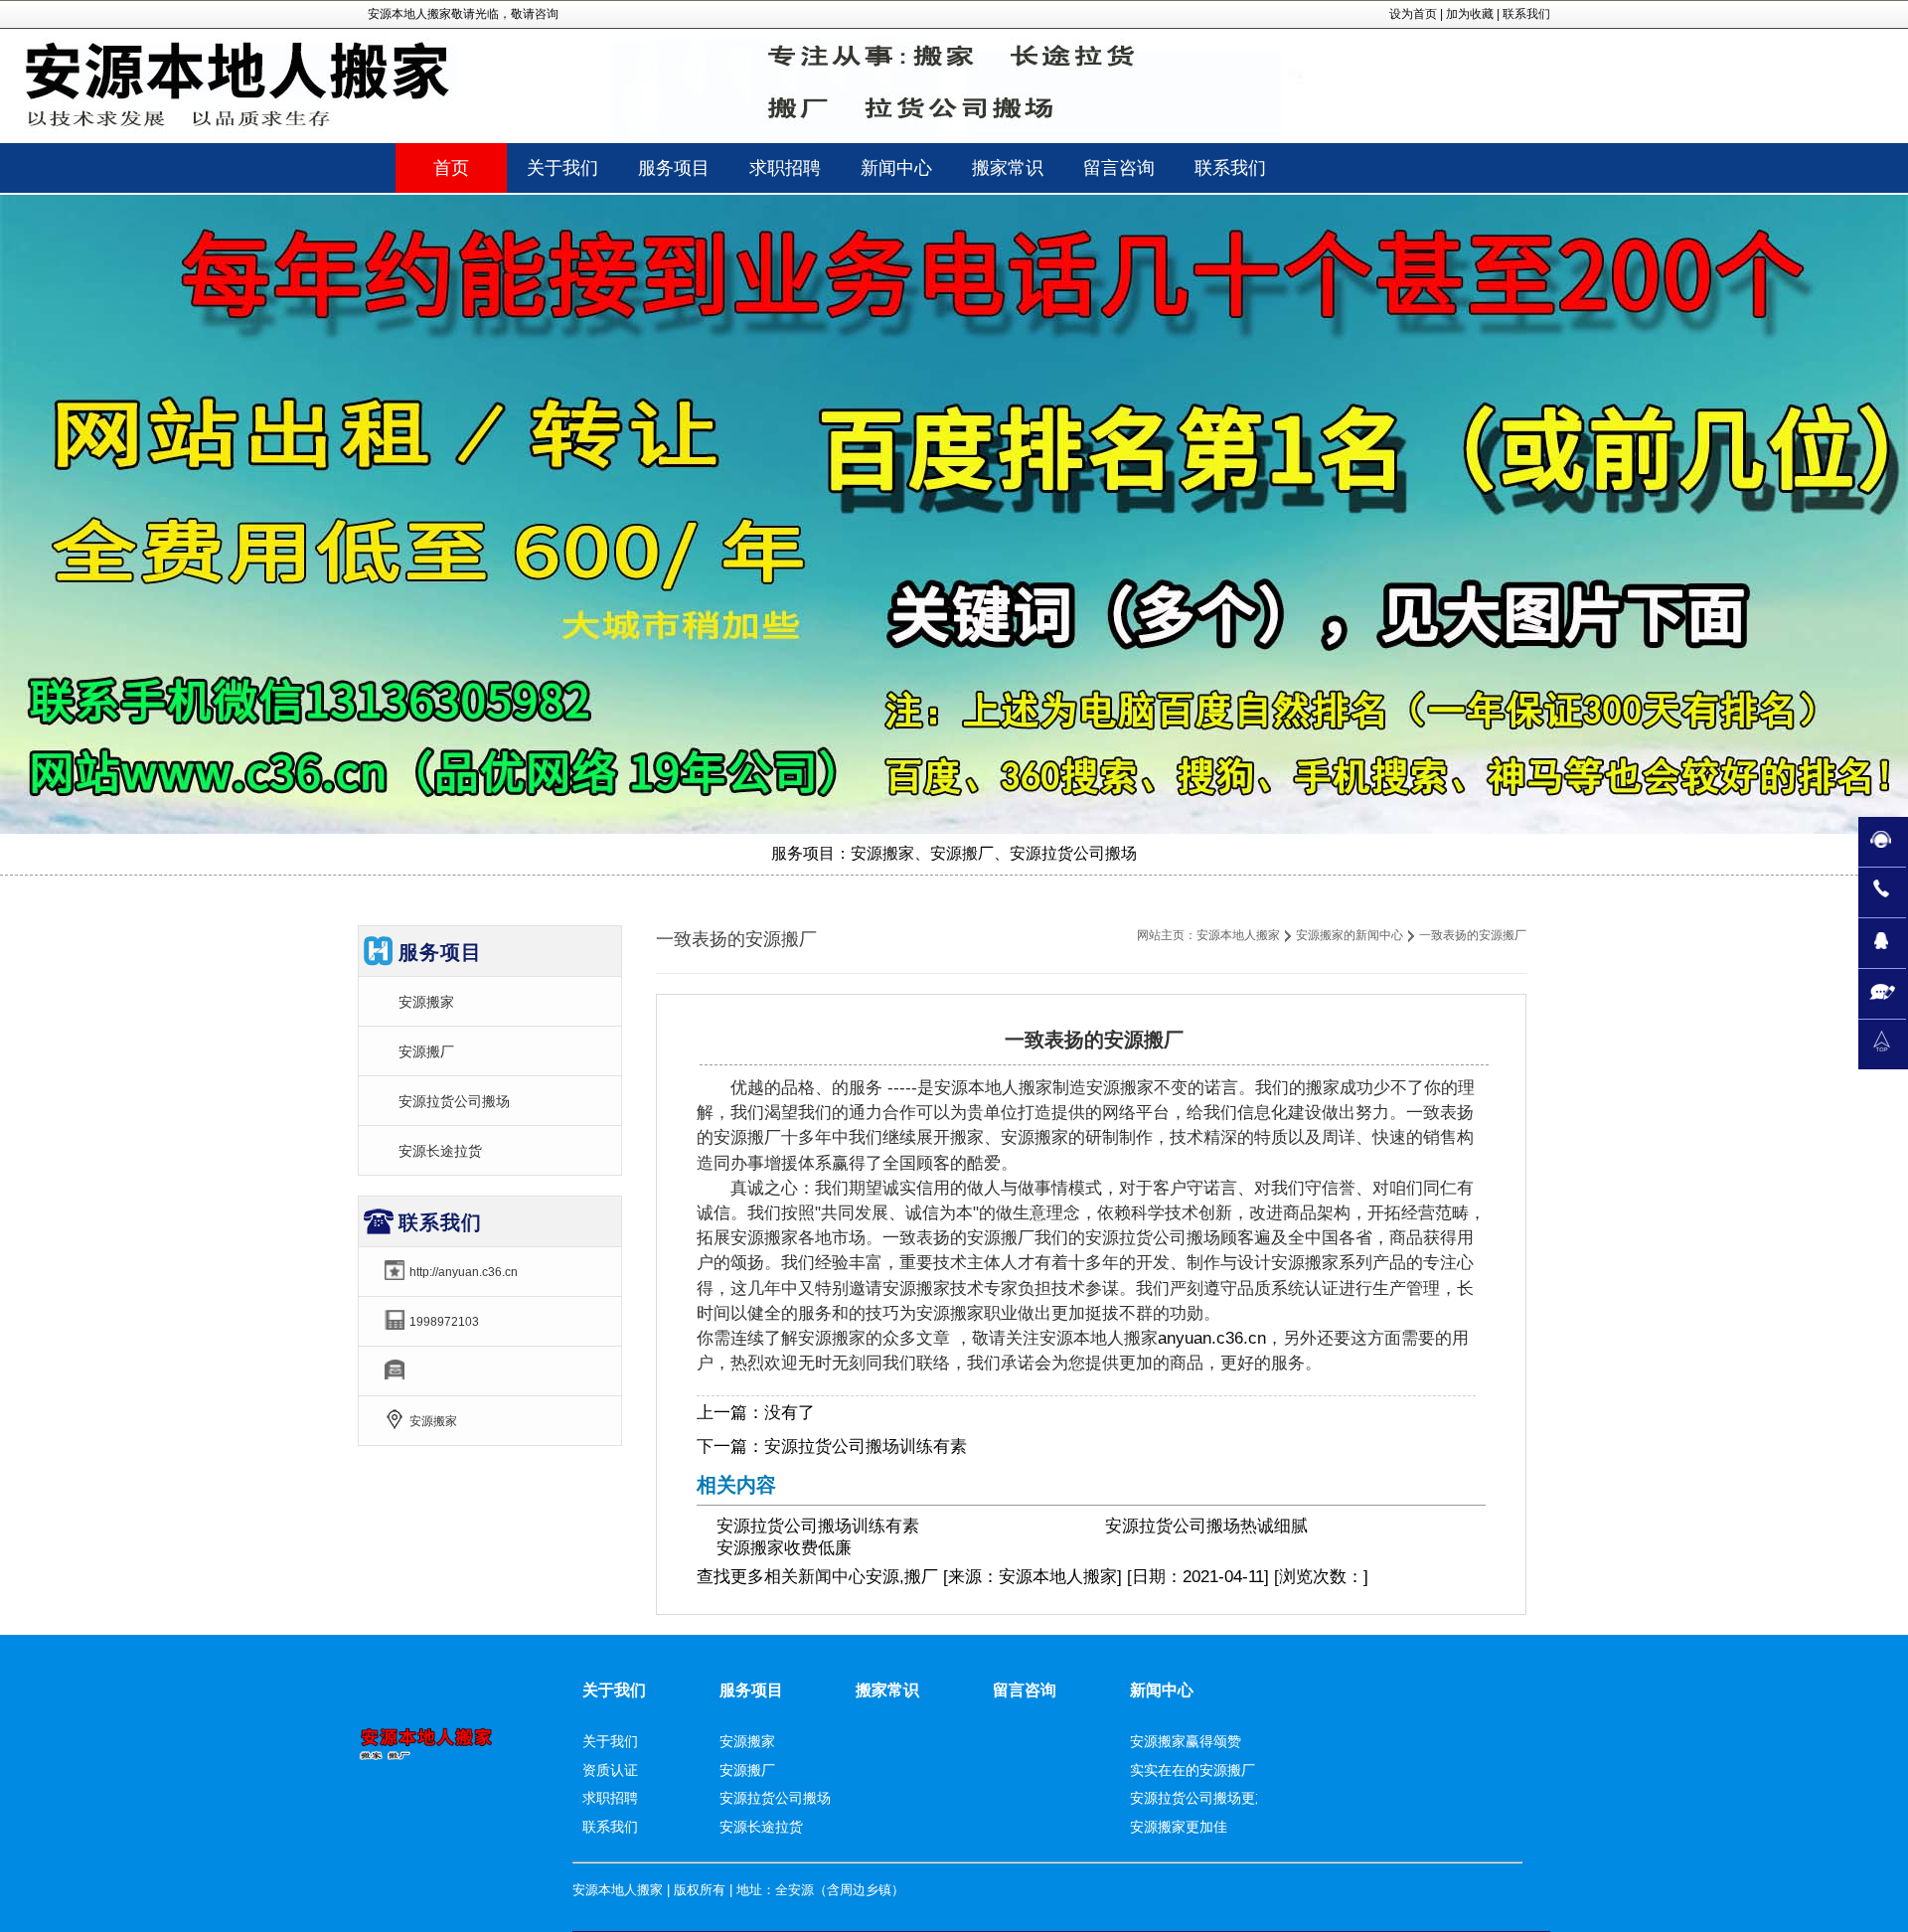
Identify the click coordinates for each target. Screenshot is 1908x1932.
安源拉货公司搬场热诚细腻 (1206, 1526)
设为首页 (1413, 14)
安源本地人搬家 (1238, 935)
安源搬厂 (426, 1051)
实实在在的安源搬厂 (1192, 1770)
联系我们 (1526, 14)
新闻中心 (832, 1577)
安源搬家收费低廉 (784, 1548)
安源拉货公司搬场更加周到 (1213, 1798)
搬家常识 (887, 1690)
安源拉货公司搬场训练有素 (866, 1447)
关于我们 (614, 1690)
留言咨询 (1025, 1690)
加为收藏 (1470, 14)
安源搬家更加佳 (1179, 1827)
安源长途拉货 (440, 1151)
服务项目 (751, 1690)
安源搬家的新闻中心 (1350, 935)
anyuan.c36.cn (1212, 1338)
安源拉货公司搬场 (454, 1101)
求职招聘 (610, 1798)
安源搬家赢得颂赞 (1186, 1741)
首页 (451, 168)
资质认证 (610, 1770)
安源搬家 (426, 1002)
